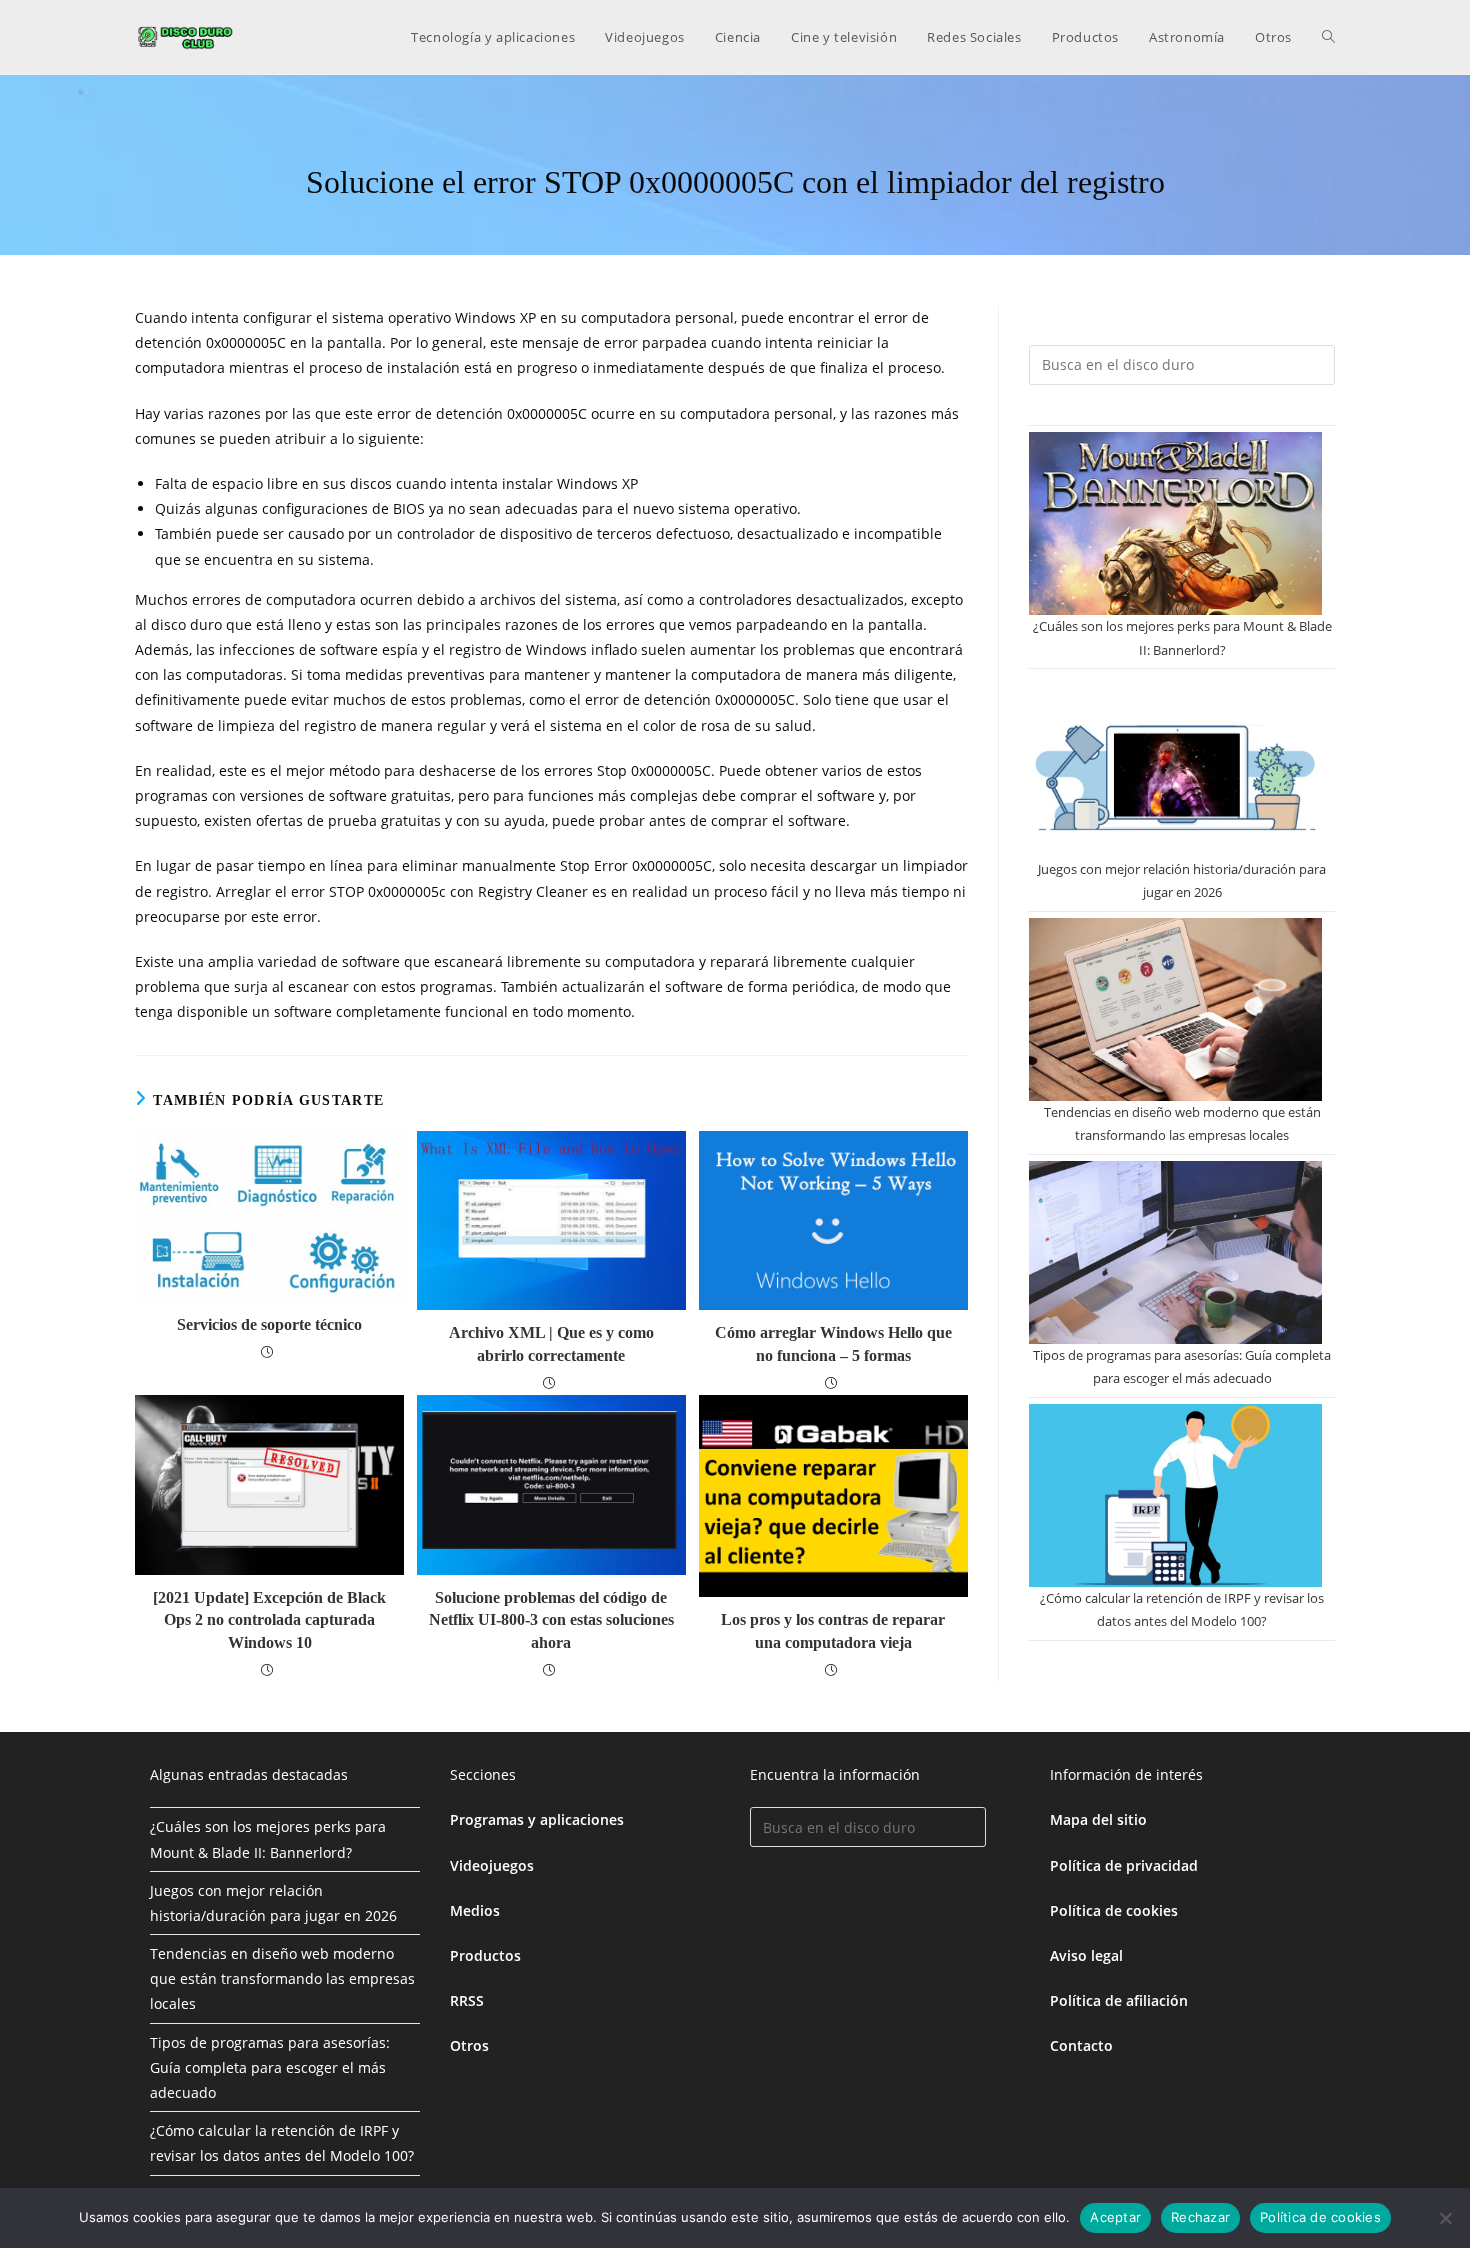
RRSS (467, 2000)
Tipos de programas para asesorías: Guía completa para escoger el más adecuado (270, 2067)
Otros (469, 2045)
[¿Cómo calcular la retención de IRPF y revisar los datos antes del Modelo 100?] (1175, 1495)
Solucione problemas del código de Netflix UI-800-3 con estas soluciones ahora (551, 1620)
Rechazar (1200, 2217)
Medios (475, 1910)
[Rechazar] (1445, 2218)
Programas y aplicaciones (537, 1819)
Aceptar (1115, 2217)
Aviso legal (1086, 1955)
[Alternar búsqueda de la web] (1328, 37)
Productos (485, 1955)
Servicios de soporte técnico (269, 1324)
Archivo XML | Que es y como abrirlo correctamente (551, 1343)
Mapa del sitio (1098, 1819)
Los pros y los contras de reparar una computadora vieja (833, 1630)
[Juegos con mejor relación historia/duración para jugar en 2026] (1175, 766)
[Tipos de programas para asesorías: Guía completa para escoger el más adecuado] (1175, 1252)
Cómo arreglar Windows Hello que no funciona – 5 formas (833, 1343)
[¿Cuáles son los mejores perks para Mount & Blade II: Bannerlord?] (1175, 523)
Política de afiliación (1119, 2000)
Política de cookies (1114, 1910)
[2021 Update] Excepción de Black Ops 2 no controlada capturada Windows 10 (269, 1620)
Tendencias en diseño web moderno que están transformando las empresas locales (282, 1978)
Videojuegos (492, 1865)
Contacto (1081, 2045)
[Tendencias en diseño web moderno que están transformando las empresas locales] (1175, 1009)
